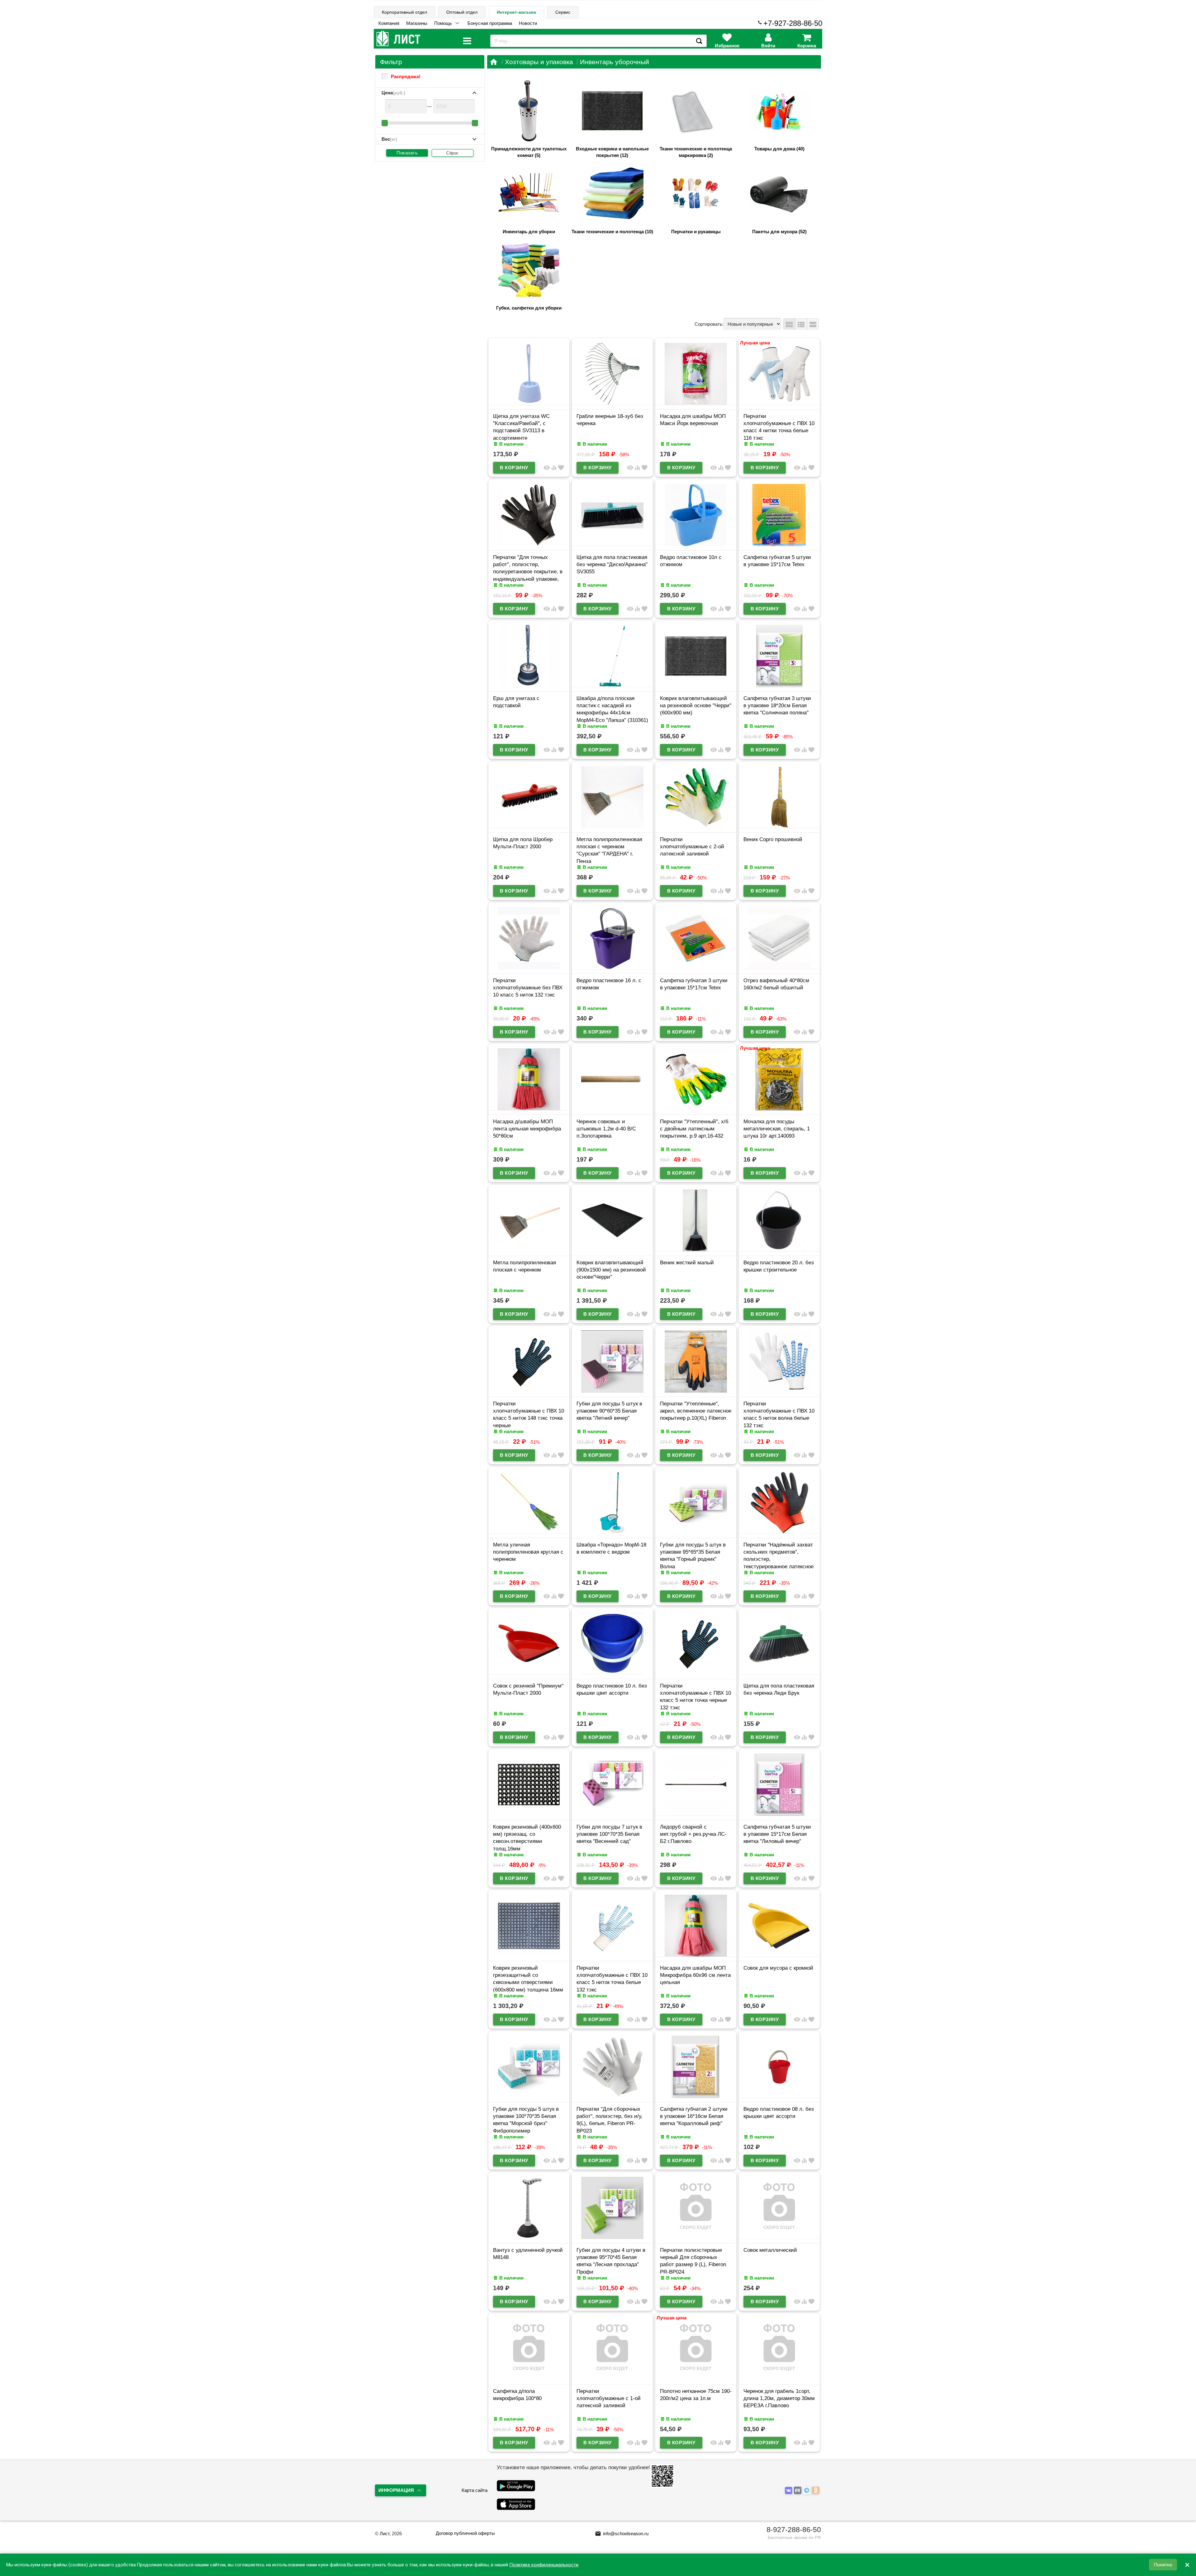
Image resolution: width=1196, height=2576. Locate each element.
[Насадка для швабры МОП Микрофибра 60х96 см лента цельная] (696, 1955)
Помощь (443, 23)
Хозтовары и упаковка (539, 62)
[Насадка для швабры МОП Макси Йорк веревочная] (696, 403)
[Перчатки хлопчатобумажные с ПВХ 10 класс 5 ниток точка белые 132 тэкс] (612, 1955)
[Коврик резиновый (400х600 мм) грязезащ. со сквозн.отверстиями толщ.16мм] (529, 1814)
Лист (384, 2533)
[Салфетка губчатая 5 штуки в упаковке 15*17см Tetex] (779, 545)
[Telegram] (807, 2491)
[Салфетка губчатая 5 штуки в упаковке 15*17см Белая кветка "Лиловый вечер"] (779, 1814)
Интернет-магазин (516, 12)
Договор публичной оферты (465, 2533)
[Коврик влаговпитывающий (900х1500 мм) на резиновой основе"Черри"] (612, 1250)
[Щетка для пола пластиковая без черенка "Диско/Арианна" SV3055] (612, 545)
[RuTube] (798, 2491)
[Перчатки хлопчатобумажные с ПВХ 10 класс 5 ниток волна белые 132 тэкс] (779, 1391)
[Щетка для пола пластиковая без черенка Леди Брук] (779, 1673)
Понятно (1163, 2565)
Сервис (563, 12)
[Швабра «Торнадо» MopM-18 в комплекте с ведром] (612, 1532)
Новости (528, 23)
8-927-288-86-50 (794, 2530)
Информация (396, 2490)
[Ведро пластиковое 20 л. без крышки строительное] (779, 1250)
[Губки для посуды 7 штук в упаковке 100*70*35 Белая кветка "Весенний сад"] (612, 1814)
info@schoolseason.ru (622, 2533)
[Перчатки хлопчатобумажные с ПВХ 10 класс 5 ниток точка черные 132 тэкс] (696, 1673)
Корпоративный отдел (404, 12)
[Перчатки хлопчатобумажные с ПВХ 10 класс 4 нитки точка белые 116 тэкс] (779, 403)
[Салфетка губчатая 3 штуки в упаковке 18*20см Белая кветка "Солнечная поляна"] (779, 686)
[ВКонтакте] (789, 2491)
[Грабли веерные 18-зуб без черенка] (612, 403)
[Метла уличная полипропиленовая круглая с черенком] (529, 1532)
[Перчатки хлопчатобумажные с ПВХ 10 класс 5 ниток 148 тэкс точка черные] (529, 1391)
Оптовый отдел (462, 12)
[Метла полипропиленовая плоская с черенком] (529, 1250)
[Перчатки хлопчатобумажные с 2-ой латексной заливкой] (696, 827)
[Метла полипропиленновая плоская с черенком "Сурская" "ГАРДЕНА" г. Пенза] (612, 827)
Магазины (417, 23)
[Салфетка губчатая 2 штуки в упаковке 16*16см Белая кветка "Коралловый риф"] (696, 2096)
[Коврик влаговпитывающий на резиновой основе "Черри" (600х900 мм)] (696, 686)
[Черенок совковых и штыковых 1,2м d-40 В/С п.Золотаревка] (612, 1109)
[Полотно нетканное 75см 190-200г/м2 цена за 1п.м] (696, 2378)
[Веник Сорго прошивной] (779, 827)
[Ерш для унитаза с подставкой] (529, 686)
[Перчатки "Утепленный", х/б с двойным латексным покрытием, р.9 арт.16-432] (696, 1109)
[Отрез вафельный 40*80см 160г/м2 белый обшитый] (779, 968)
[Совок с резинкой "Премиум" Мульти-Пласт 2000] (529, 1673)
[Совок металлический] (779, 2237)
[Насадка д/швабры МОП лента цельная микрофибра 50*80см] (529, 1109)
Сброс (453, 153)
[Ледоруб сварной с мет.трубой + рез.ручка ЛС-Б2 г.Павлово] (696, 1814)
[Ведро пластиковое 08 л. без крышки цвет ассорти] (779, 2096)
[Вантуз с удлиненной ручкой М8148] (529, 2237)
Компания (389, 23)
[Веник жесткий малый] (696, 1250)
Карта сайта (475, 2490)
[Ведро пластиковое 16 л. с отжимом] (612, 968)
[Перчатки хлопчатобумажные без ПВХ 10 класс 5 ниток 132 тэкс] (529, 968)
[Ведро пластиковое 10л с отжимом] (696, 545)
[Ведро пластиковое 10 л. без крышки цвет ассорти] (612, 1673)
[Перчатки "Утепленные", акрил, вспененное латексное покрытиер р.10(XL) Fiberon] (696, 1391)
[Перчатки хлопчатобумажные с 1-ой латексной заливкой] (612, 2378)
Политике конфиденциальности (544, 2565)
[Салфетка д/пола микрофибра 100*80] (529, 2378)
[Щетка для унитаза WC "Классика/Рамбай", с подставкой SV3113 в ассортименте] (529, 403)
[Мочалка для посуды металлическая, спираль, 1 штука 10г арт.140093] (779, 1109)
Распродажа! (406, 76)
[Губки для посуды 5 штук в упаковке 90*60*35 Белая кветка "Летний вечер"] (612, 1391)
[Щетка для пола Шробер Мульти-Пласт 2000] (529, 827)
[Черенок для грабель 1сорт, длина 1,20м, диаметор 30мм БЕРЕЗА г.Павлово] (779, 2378)
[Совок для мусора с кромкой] (779, 1955)
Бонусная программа (490, 23)
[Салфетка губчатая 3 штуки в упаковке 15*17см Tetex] (696, 968)
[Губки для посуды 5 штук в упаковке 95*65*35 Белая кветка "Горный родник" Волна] (696, 1532)
